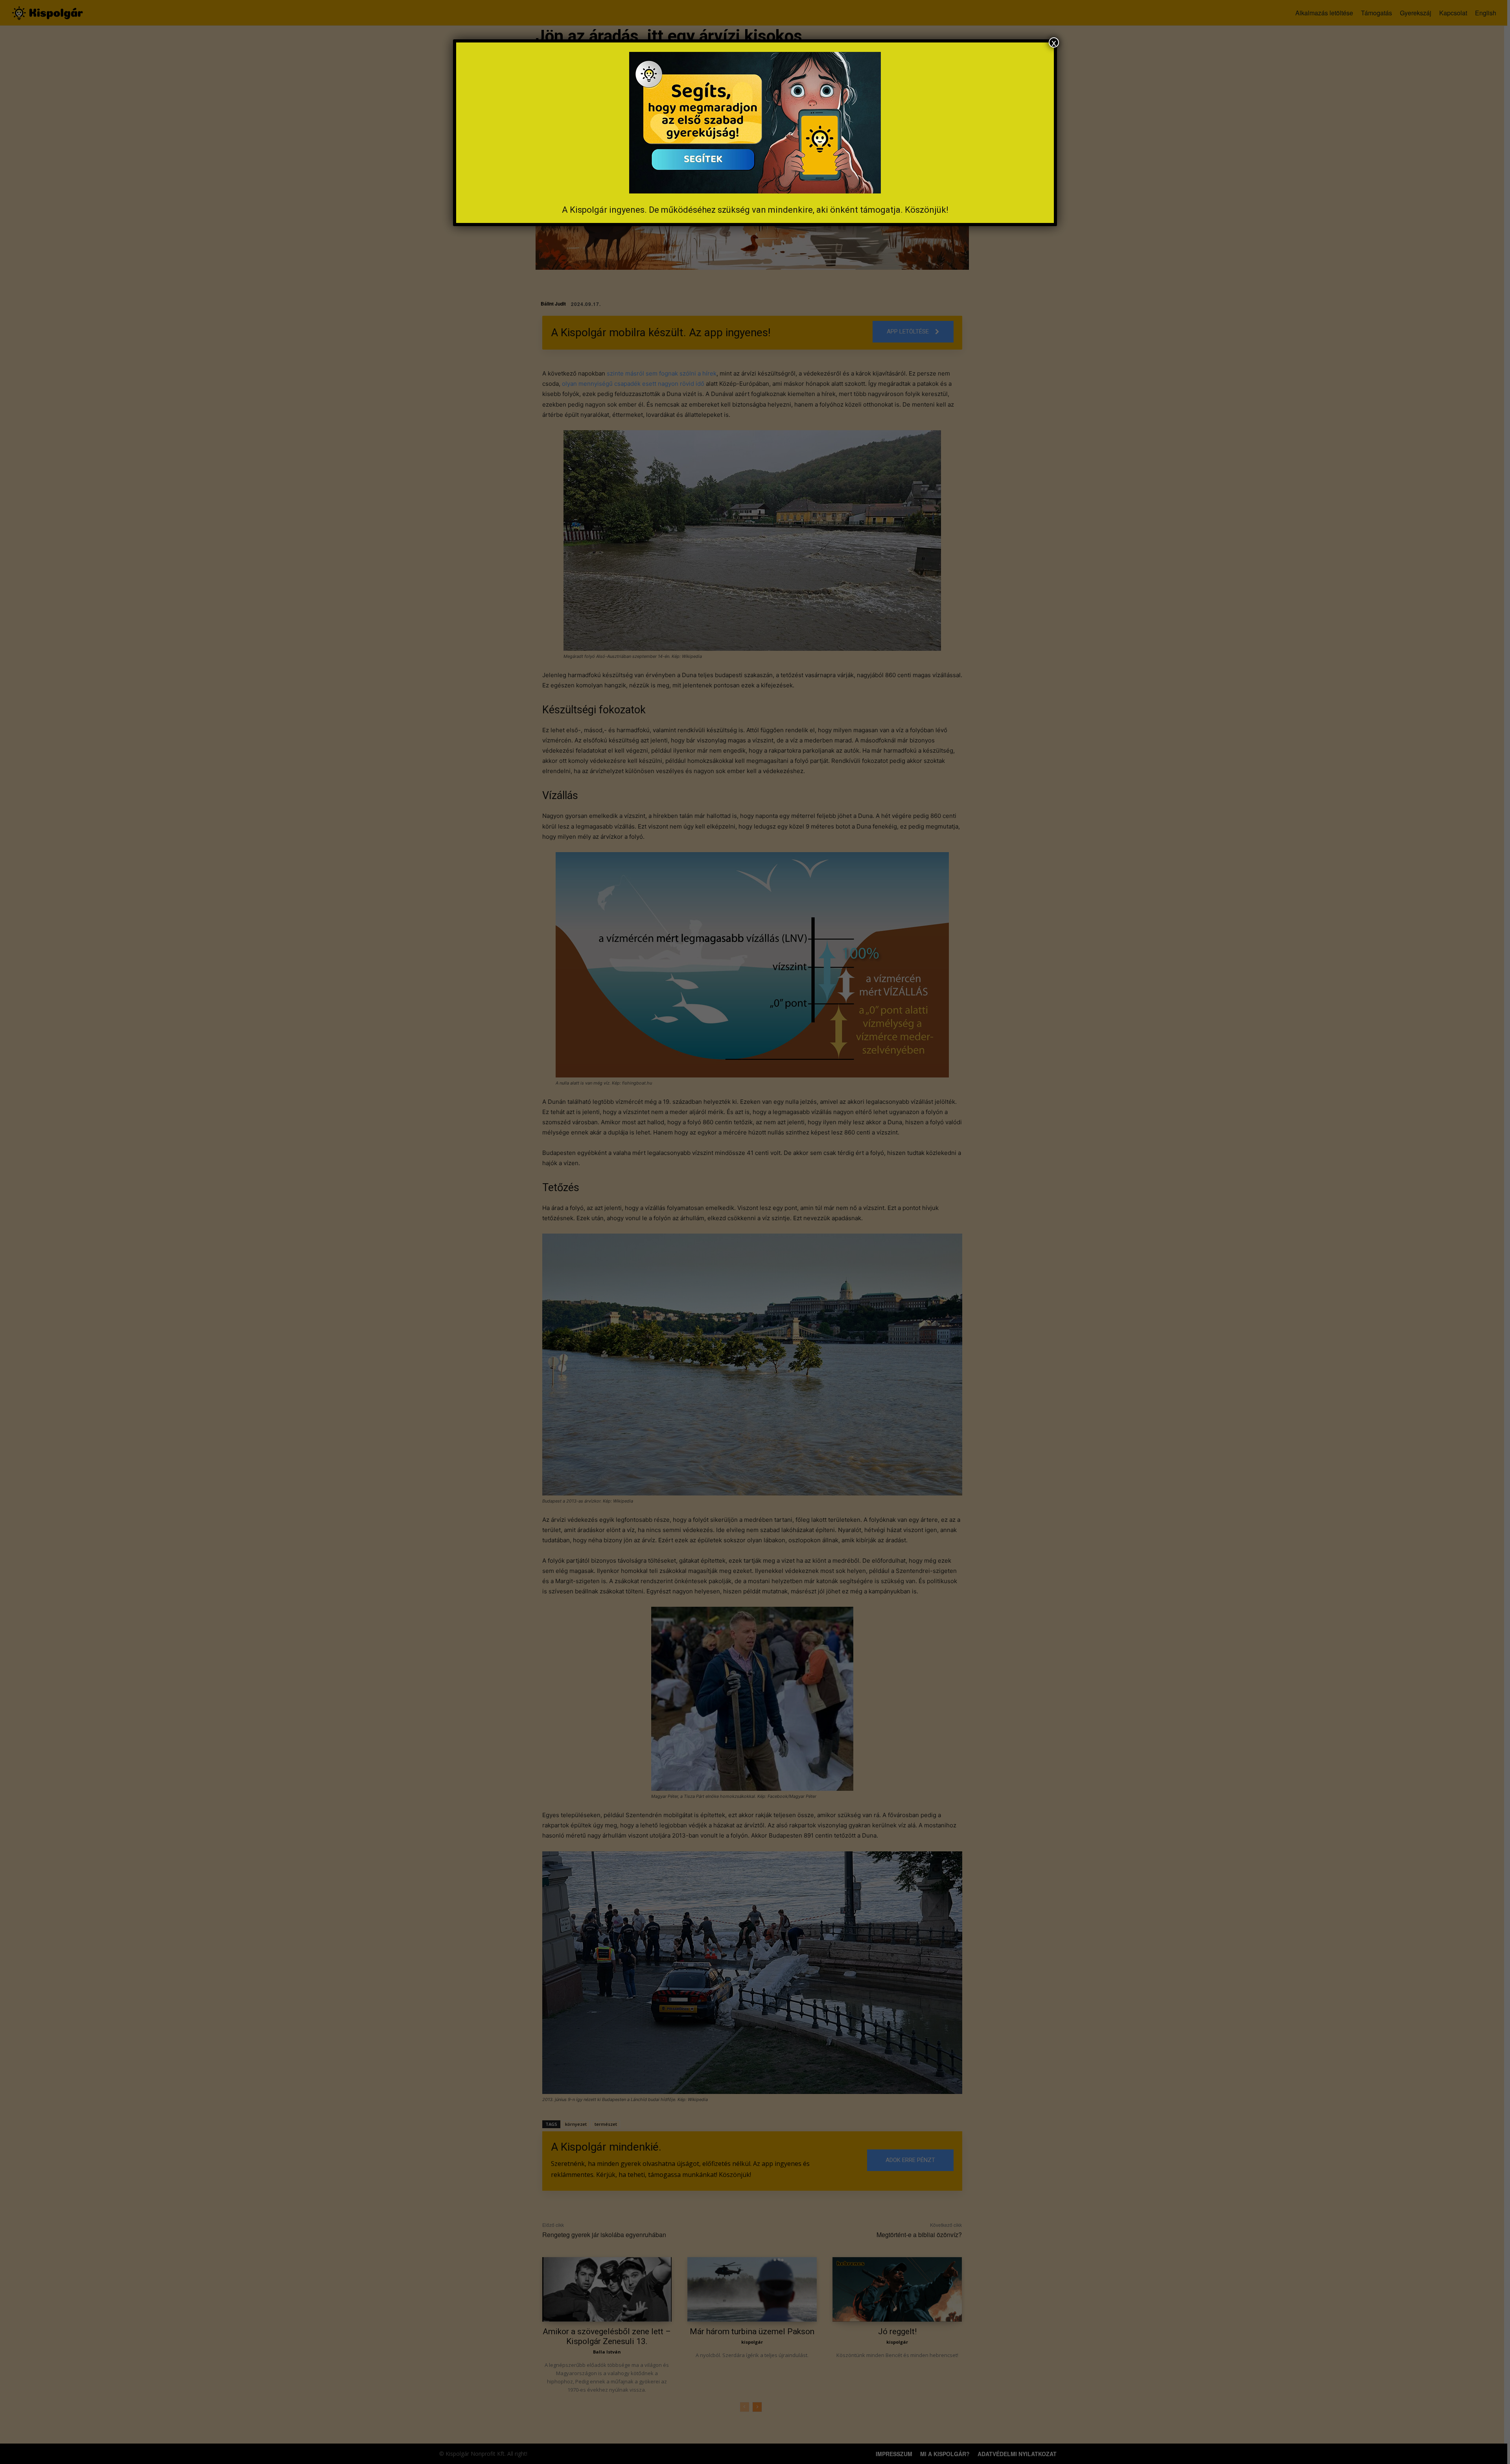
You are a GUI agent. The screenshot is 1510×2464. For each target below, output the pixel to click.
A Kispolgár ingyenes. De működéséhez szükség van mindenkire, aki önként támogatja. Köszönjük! (755, 210)
